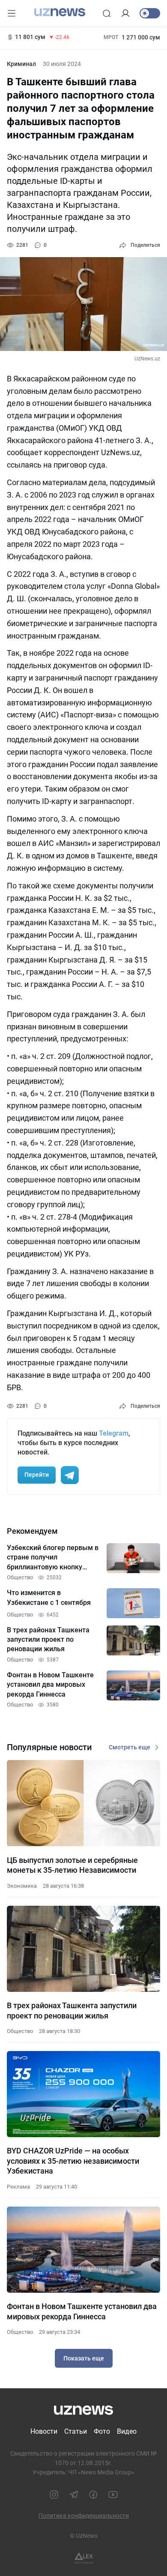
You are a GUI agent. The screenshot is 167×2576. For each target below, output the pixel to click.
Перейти (37, 1475)
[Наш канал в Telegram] (74, 2495)
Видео (127, 2431)
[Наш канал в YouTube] (113, 2495)
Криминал (21, 64)
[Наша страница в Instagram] (54, 2495)
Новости (44, 2431)
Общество (20, 2031)
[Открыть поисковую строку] (107, 13)
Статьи (76, 2431)
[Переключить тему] (150, 13)
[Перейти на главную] (60, 12)
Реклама (18, 2187)
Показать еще (84, 2358)
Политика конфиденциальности (84, 2516)
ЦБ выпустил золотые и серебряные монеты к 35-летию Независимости (72, 1865)
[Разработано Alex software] (84, 2558)
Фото (102, 2431)
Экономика (22, 1886)
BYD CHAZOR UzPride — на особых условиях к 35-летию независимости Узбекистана (73, 2161)
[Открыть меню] (12, 13)
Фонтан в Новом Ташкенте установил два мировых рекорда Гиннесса (82, 2311)
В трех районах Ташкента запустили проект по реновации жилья (72, 2010)
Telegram (114, 1433)
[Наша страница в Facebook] (93, 2495)
